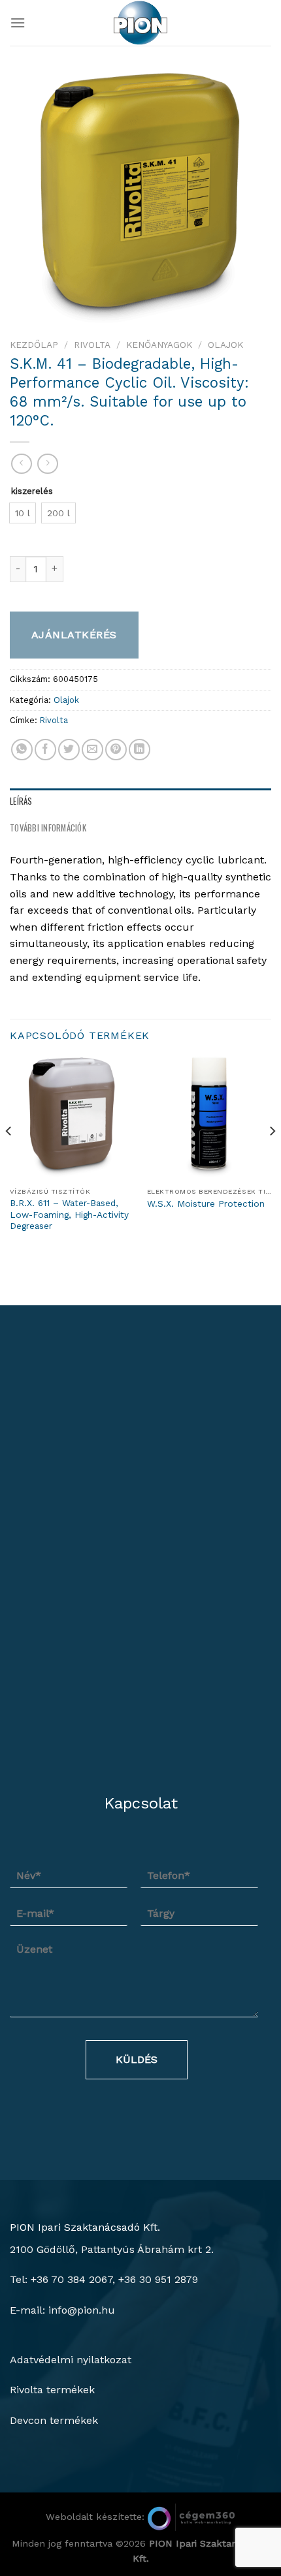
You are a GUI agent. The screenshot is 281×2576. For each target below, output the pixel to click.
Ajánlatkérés (74, 635)
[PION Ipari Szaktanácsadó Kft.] (140, 23)
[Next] (272, 1157)
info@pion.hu (82, 2310)
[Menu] (18, 23)
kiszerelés (32, 491)
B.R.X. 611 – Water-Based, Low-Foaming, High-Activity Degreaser (69, 1214)
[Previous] (9, 1157)
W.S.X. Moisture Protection (206, 1203)
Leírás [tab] (21, 801)
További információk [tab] (48, 828)
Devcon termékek (54, 2420)
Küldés (137, 2059)
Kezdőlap (34, 345)
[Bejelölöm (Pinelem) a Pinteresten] (116, 750)
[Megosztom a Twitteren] (69, 750)
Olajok (225, 345)
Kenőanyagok (159, 345)
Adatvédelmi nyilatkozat (71, 2360)
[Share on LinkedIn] (140, 750)
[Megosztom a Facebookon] (45, 750)
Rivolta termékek (52, 2390)
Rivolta (92, 345)
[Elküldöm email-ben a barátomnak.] (92, 750)
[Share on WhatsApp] (22, 750)
